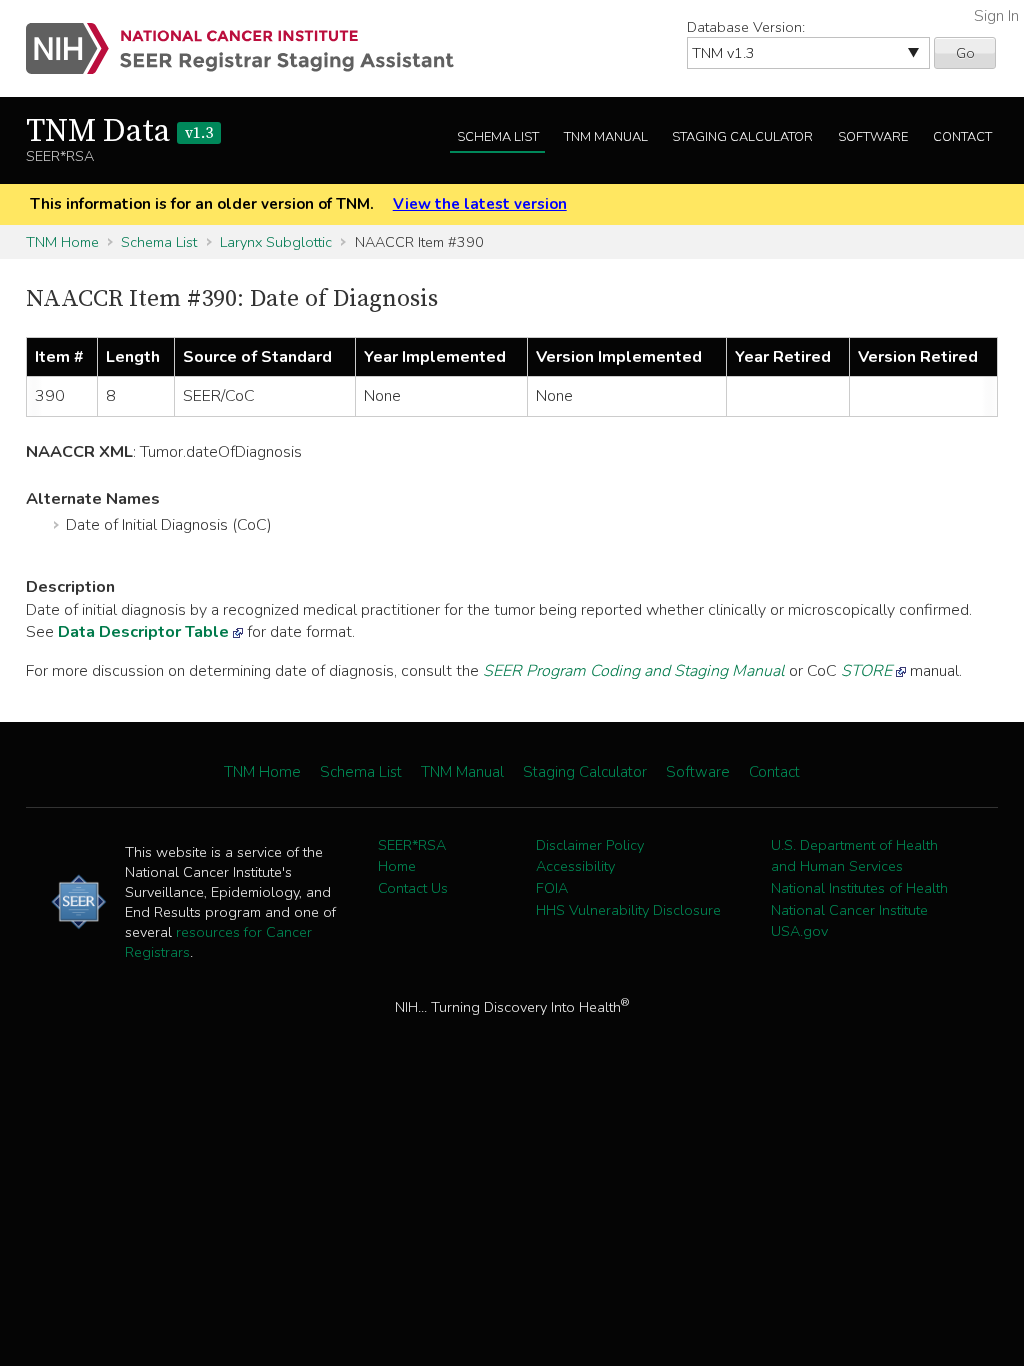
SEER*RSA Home (412, 856)
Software (873, 137)
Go (965, 53)
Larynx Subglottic (276, 242)
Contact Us (413, 888)
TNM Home (62, 242)
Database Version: (746, 27)
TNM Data (119, 132)
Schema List (498, 137)
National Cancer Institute (849, 910)
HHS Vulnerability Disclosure (628, 910)
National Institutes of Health (859, 888)
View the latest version (480, 204)
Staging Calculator (742, 137)
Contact (962, 137)
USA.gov (799, 931)
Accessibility (575, 866)
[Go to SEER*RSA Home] (251, 48)
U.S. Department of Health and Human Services (854, 856)
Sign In (996, 16)
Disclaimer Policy (590, 845)
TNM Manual (606, 137)
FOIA (552, 888)
